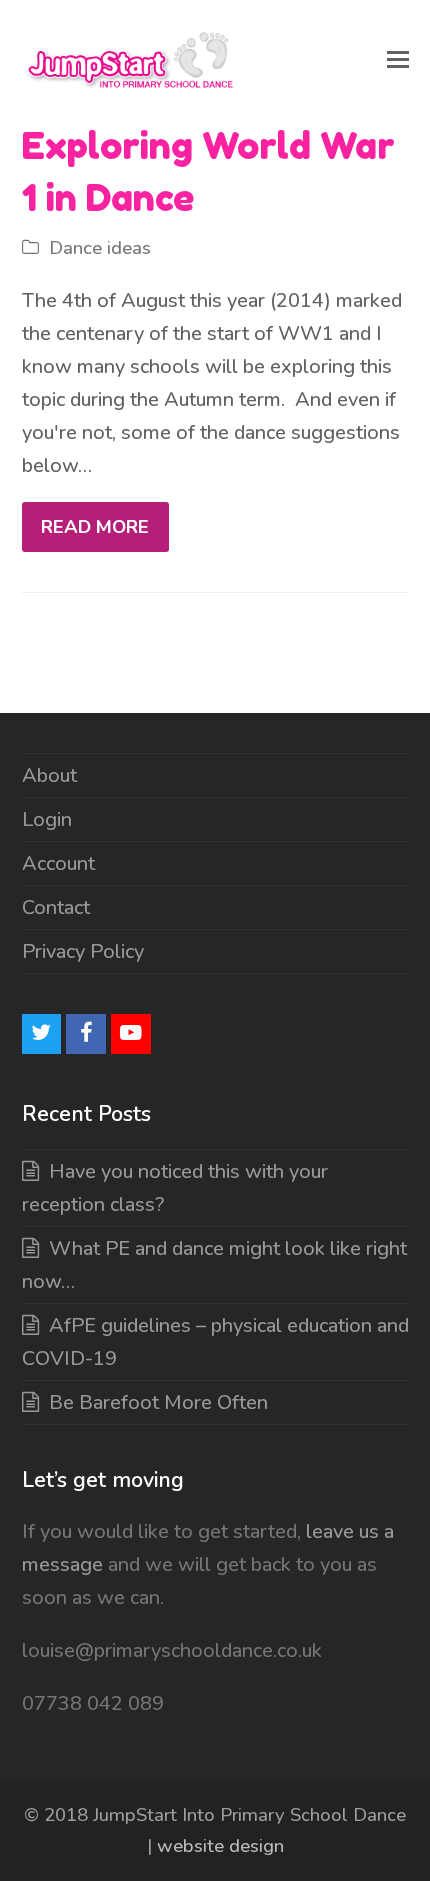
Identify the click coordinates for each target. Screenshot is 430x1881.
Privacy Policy (83, 951)
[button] (398, 60)
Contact (56, 907)
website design (220, 1846)
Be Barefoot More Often (158, 1402)
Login (47, 819)
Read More (95, 527)
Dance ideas (100, 248)
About (49, 775)
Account (58, 863)
